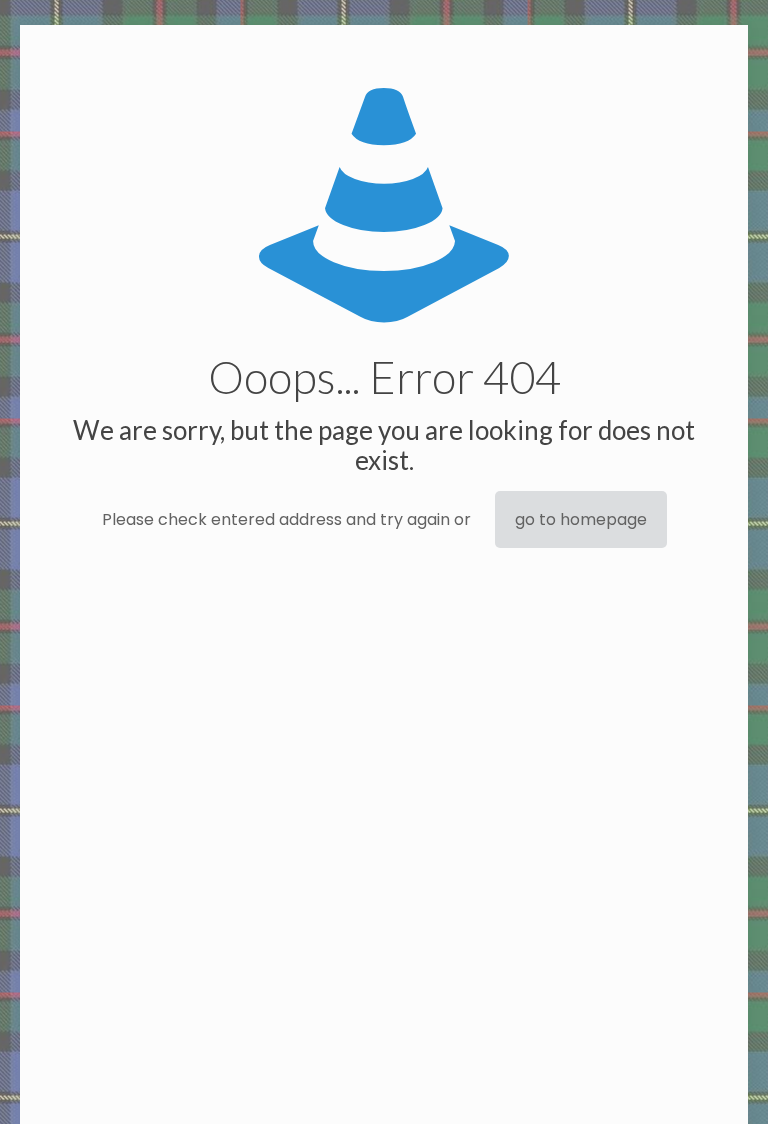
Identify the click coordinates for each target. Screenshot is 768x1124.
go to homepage (581, 519)
